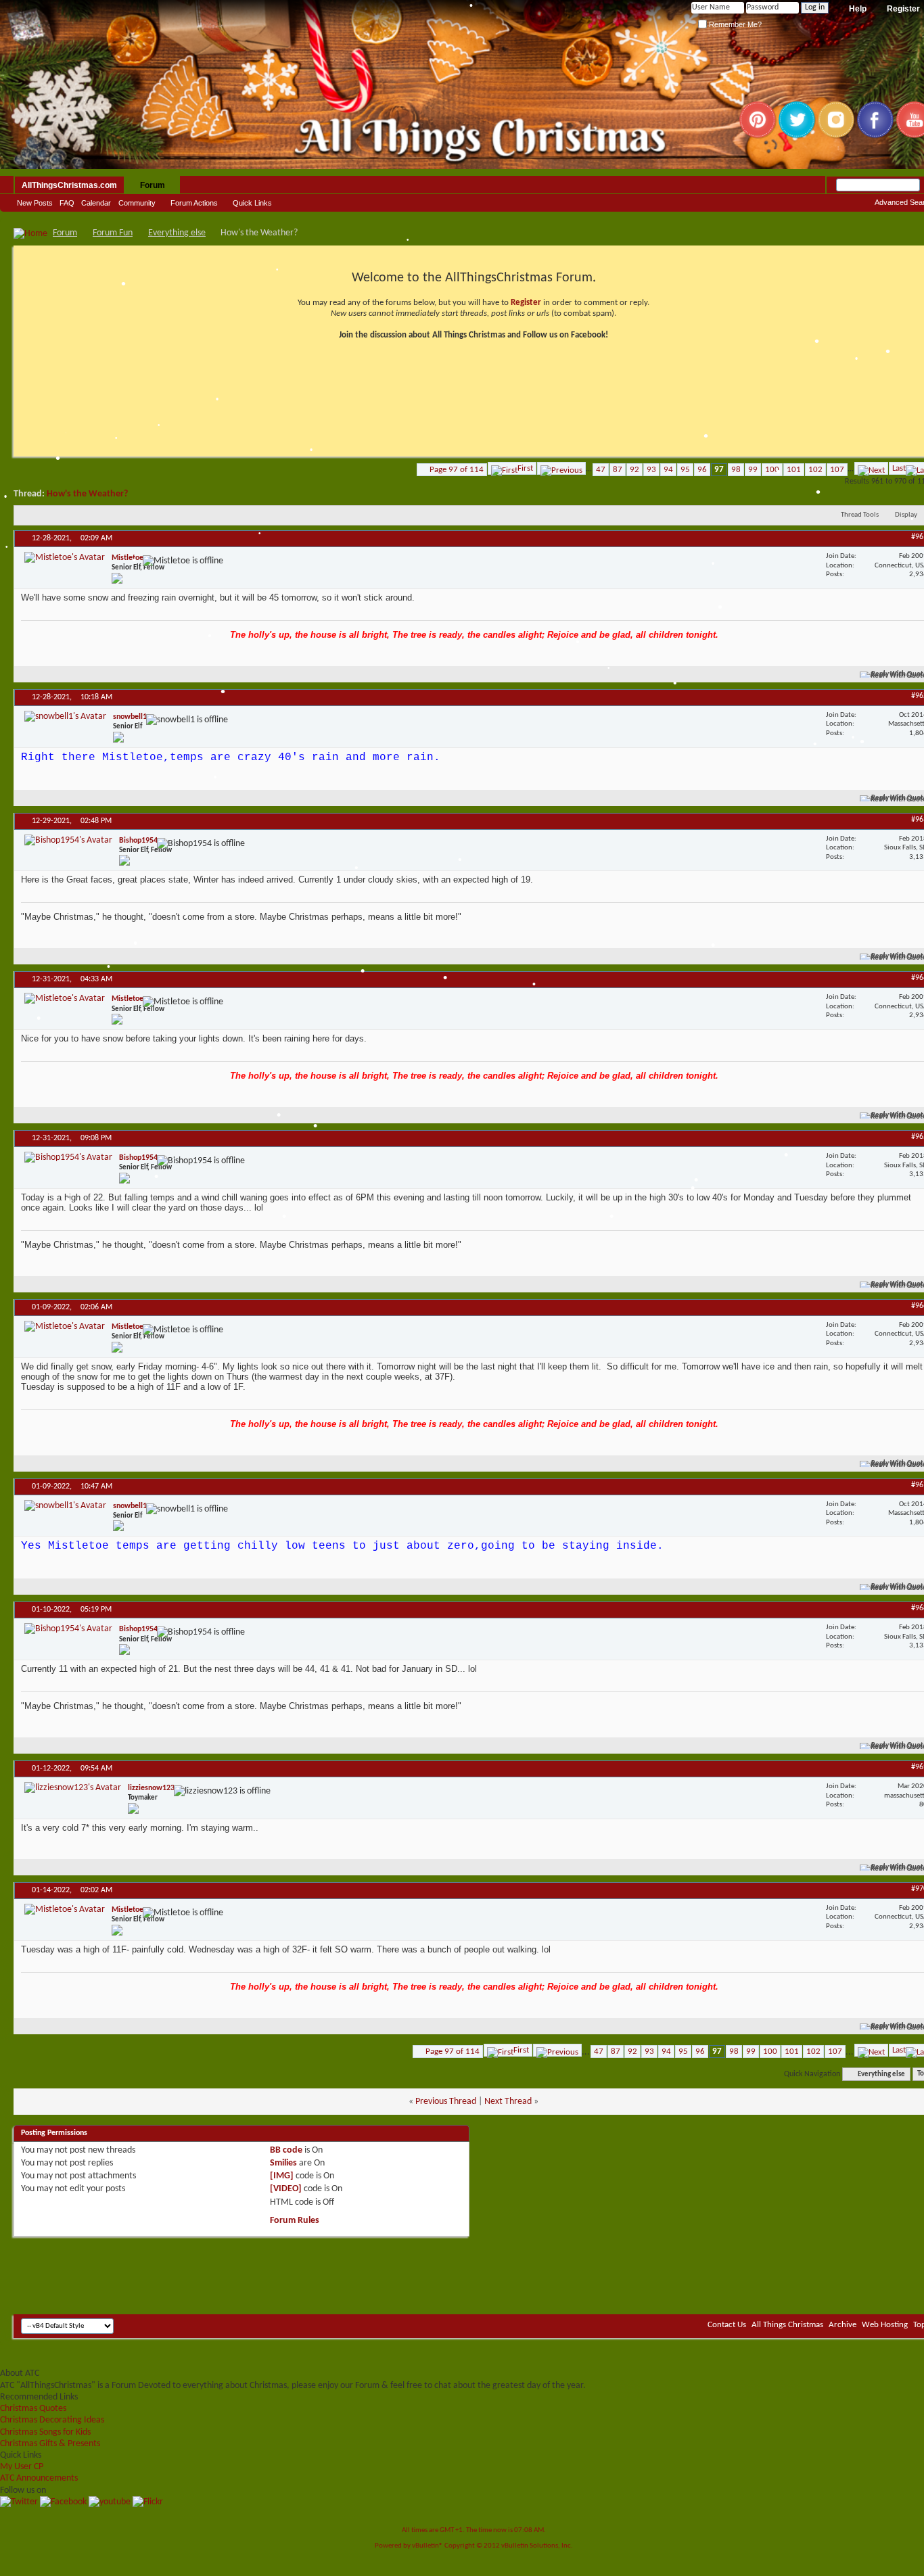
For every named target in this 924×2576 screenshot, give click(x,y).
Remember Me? (734, 24)
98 (736, 470)
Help (858, 9)
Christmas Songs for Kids (45, 2432)
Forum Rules (295, 2221)
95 (685, 470)
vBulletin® (428, 2546)
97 (719, 470)
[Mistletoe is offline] (65, 558)
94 (668, 470)
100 (772, 470)
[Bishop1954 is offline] (68, 840)
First (525, 468)
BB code (286, 2150)
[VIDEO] (286, 2189)
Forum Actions (194, 203)
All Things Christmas (787, 2325)
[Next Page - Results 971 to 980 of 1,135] (871, 468)
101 (794, 470)
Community (137, 203)
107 (837, 470)
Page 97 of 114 (457, 470)
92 (634, 470)
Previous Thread (446, 2102)
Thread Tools (860, 515)
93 (651, 470)
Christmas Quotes (33, 2409)
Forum (153, 185)
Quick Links (252, 203)
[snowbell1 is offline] (65, 717)
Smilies (283, 2163)
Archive (842, 2325)
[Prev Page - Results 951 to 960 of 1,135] (561, 468)
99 (753, 470)
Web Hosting (885, 2325)
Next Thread (508, 2102)
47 (601, 470)
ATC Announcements (39, 2478)
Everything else (177, 233)
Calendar (96, 203)
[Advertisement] (473, 2274)
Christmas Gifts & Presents (50, 2444)
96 (702, 470)
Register (526, 303)
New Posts (35, 203)
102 (815, 470)
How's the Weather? (87, 494)
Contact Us (727, 2325)
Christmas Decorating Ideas (52, 2420)
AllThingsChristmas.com (69, 185)
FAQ (67, 203)
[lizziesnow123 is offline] (73, 1788)
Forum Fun (113, 233)
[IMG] (282, 2176)
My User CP (22, 2467)
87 (618, 470)
